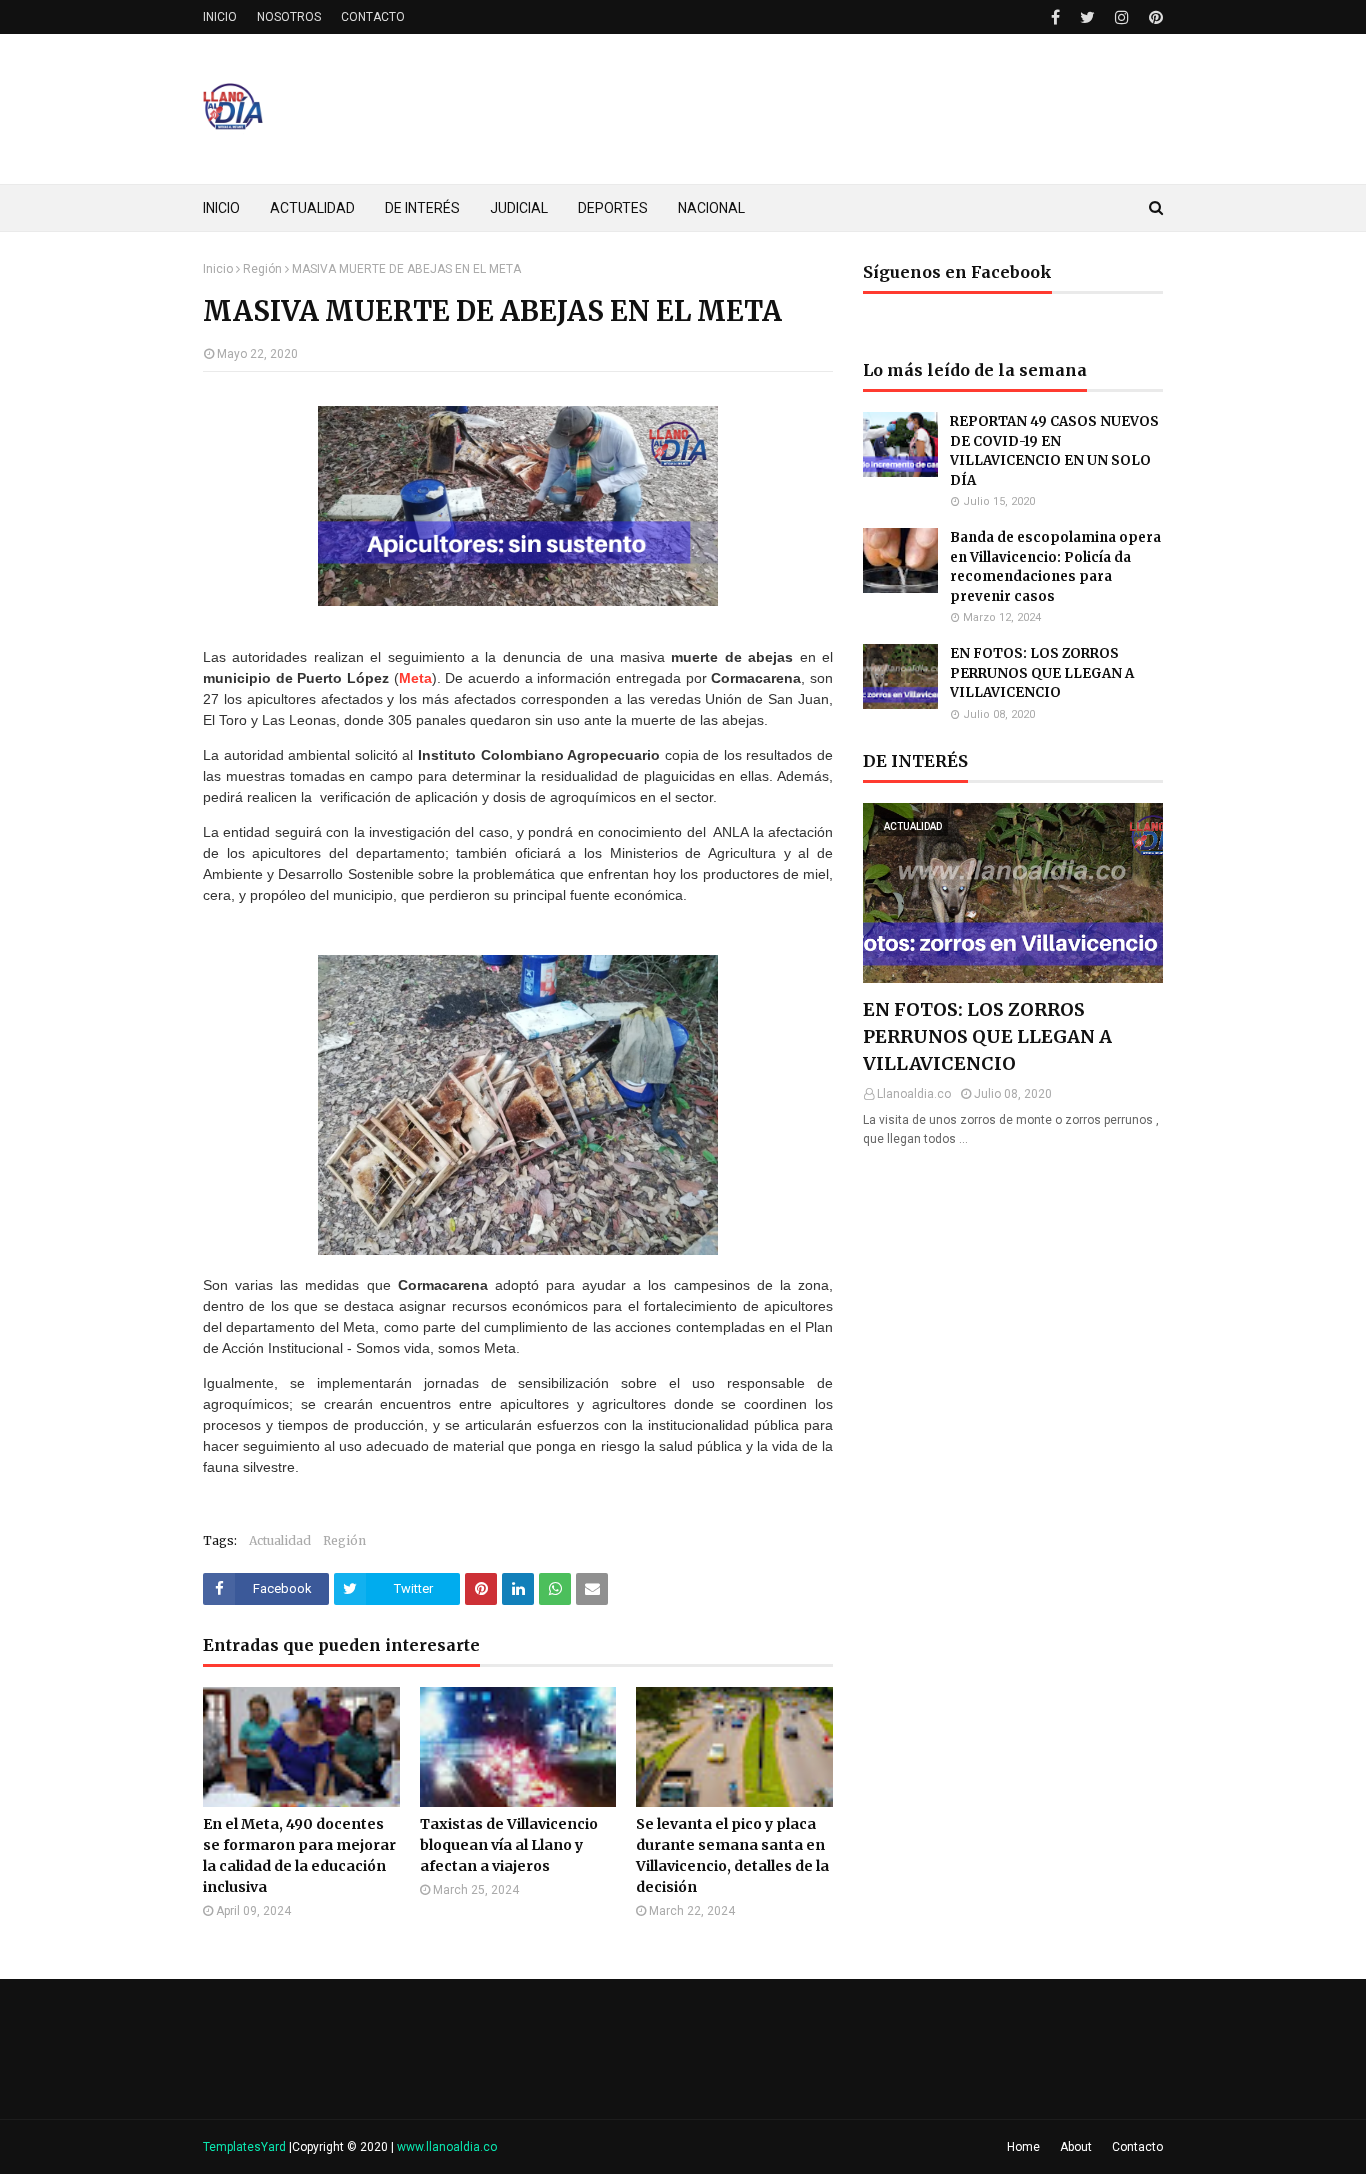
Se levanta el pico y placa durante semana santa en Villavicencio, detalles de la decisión (732, 1855)
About (1076, 2147)
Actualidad (280, 1540)
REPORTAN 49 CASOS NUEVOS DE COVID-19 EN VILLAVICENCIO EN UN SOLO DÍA (1054, 451)
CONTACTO (373, 17)
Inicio (218, 269)
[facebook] (1055, 17)
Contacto (1137, 2147)
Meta (415, 678)
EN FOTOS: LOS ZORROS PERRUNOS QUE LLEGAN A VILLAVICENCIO (1042, 673)
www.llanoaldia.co (447, 2147)
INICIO (220, 17)
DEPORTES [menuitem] (613, 208)
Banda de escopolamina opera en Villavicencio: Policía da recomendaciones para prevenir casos (1055, 567)
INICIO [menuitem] (221, 208)
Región (262, 269)
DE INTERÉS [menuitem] (422, 208)
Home (1023, 2147)
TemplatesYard (244, 2147)
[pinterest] (1153, 17)
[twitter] (1087, 17)
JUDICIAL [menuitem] (519, 208)
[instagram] (1122, 17)
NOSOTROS (289, 17)
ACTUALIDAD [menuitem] (312, 208)
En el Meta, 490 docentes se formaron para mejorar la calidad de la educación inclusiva (299, 1855)
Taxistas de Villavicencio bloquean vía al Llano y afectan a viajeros (509, 1845)
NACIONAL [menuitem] (711, 208)
